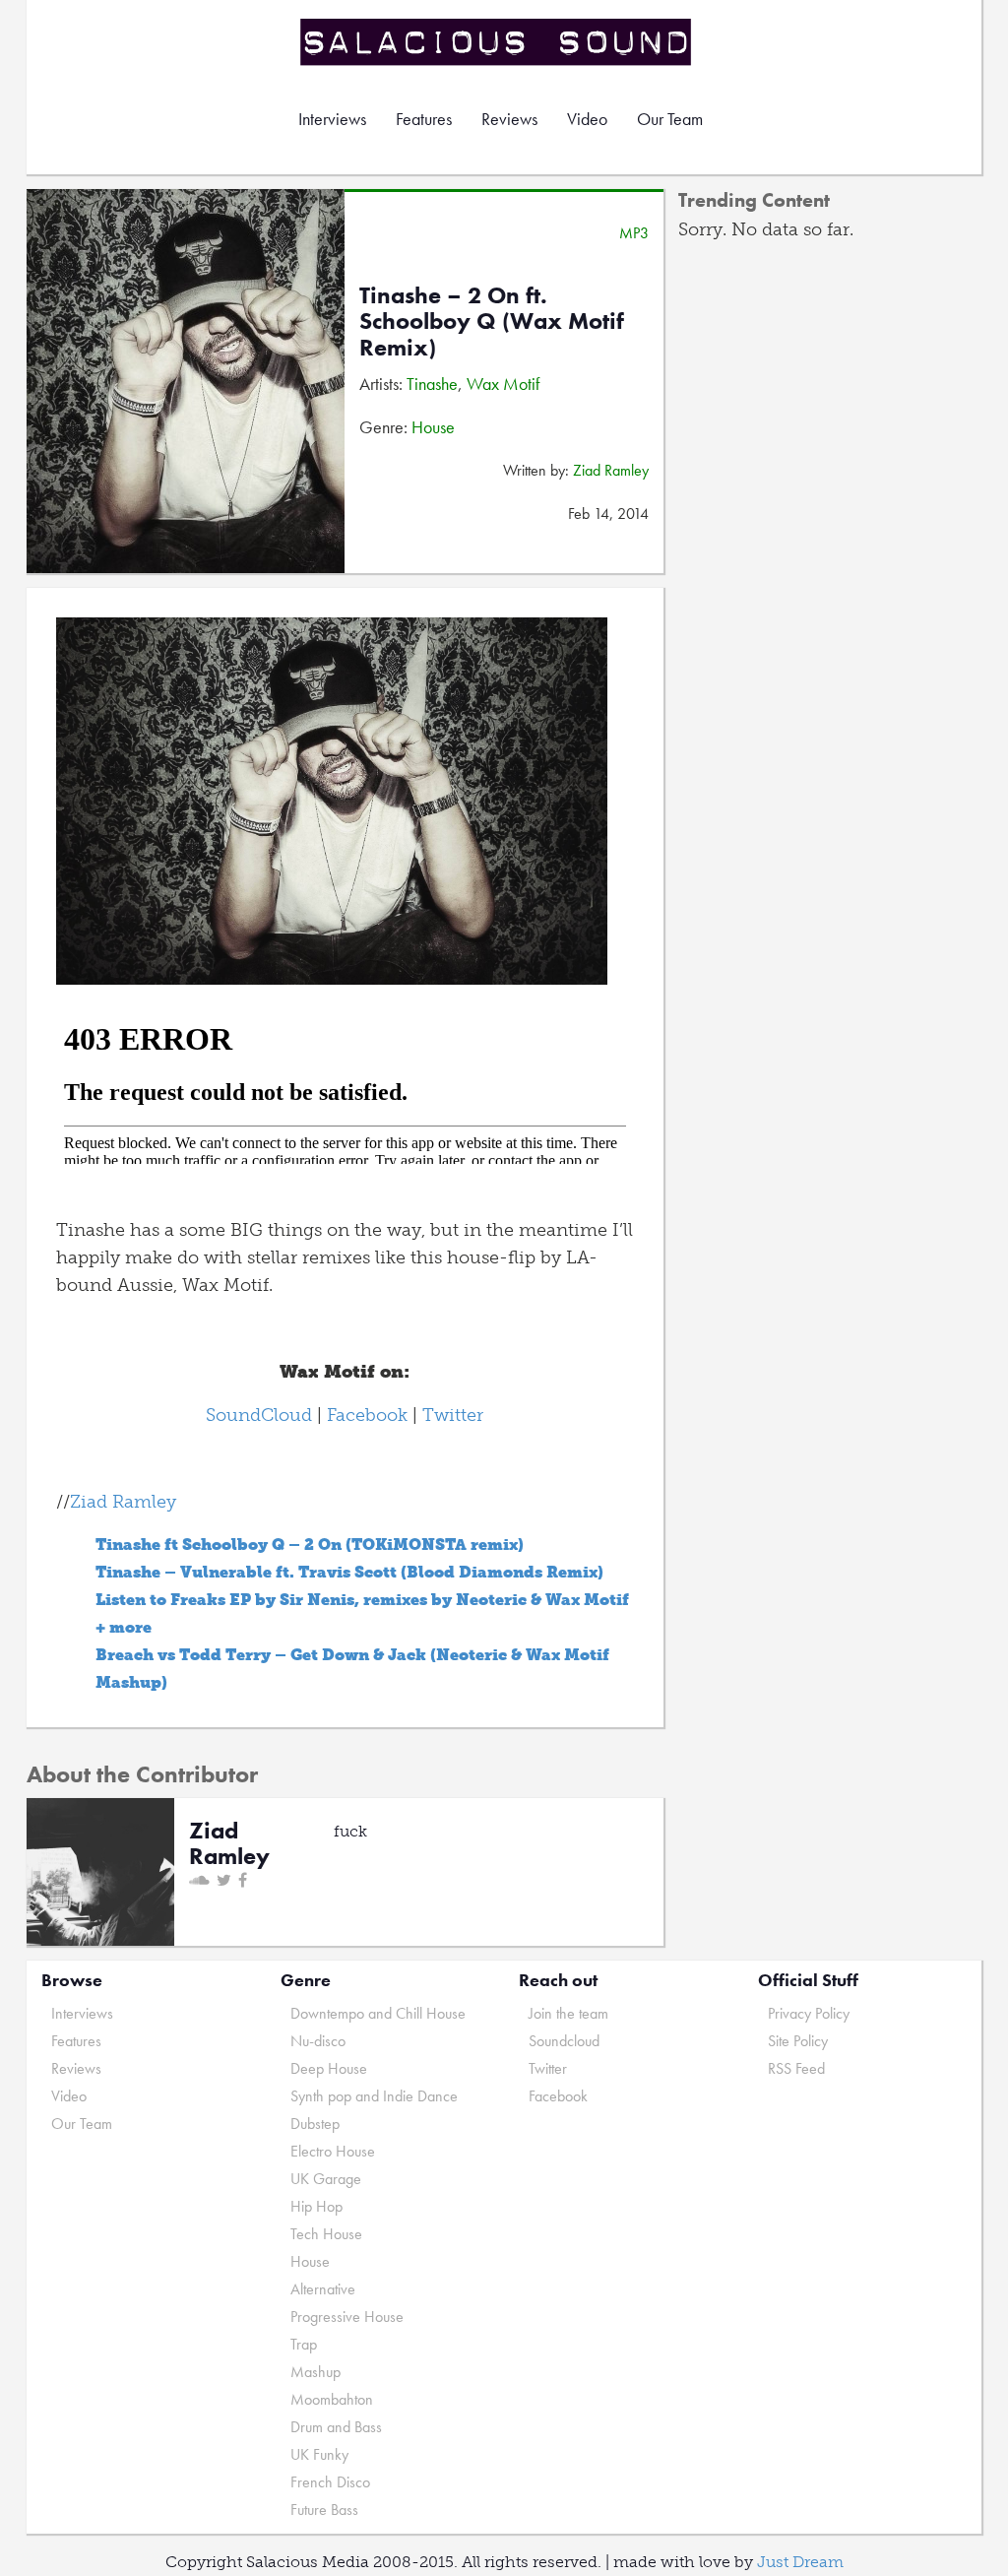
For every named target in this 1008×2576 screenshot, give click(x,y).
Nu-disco (318, 2041)
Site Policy (798, 2041)
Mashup (315, 2372)
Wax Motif (503, 384)
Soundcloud (564, 2041)
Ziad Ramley (611, 470)
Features (424, 119)
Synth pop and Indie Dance (374, 2096)
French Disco (330, 2482)
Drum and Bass (336, 2427)
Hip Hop (316, 2206)
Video (587, 119)
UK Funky (319, 2454)
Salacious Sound (497, 42)
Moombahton (332, 2399)
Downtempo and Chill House (378, 2013)
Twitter (453, 1415)
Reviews (509, 119)
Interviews (332, 119)
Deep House (329, 2068)
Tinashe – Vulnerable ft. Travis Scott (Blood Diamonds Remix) (349, 1572)
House (433, 427)
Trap (304, 2344)
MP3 (634, 233)
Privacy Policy (809, 2013)
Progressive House (347, 2317)
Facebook (367, 1415)
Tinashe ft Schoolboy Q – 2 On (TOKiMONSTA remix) (310, 1545)
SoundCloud (259, 1415)
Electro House (333, 2151)
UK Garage (326, 2179)
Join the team (568, 2013)
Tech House (326, 2234)
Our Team (670, 119)
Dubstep (315, 2124)
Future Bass (324, 2510)
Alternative (323, 2289)
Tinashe (432, 384)
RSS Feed (796, 2068)
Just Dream (800, 2562)
